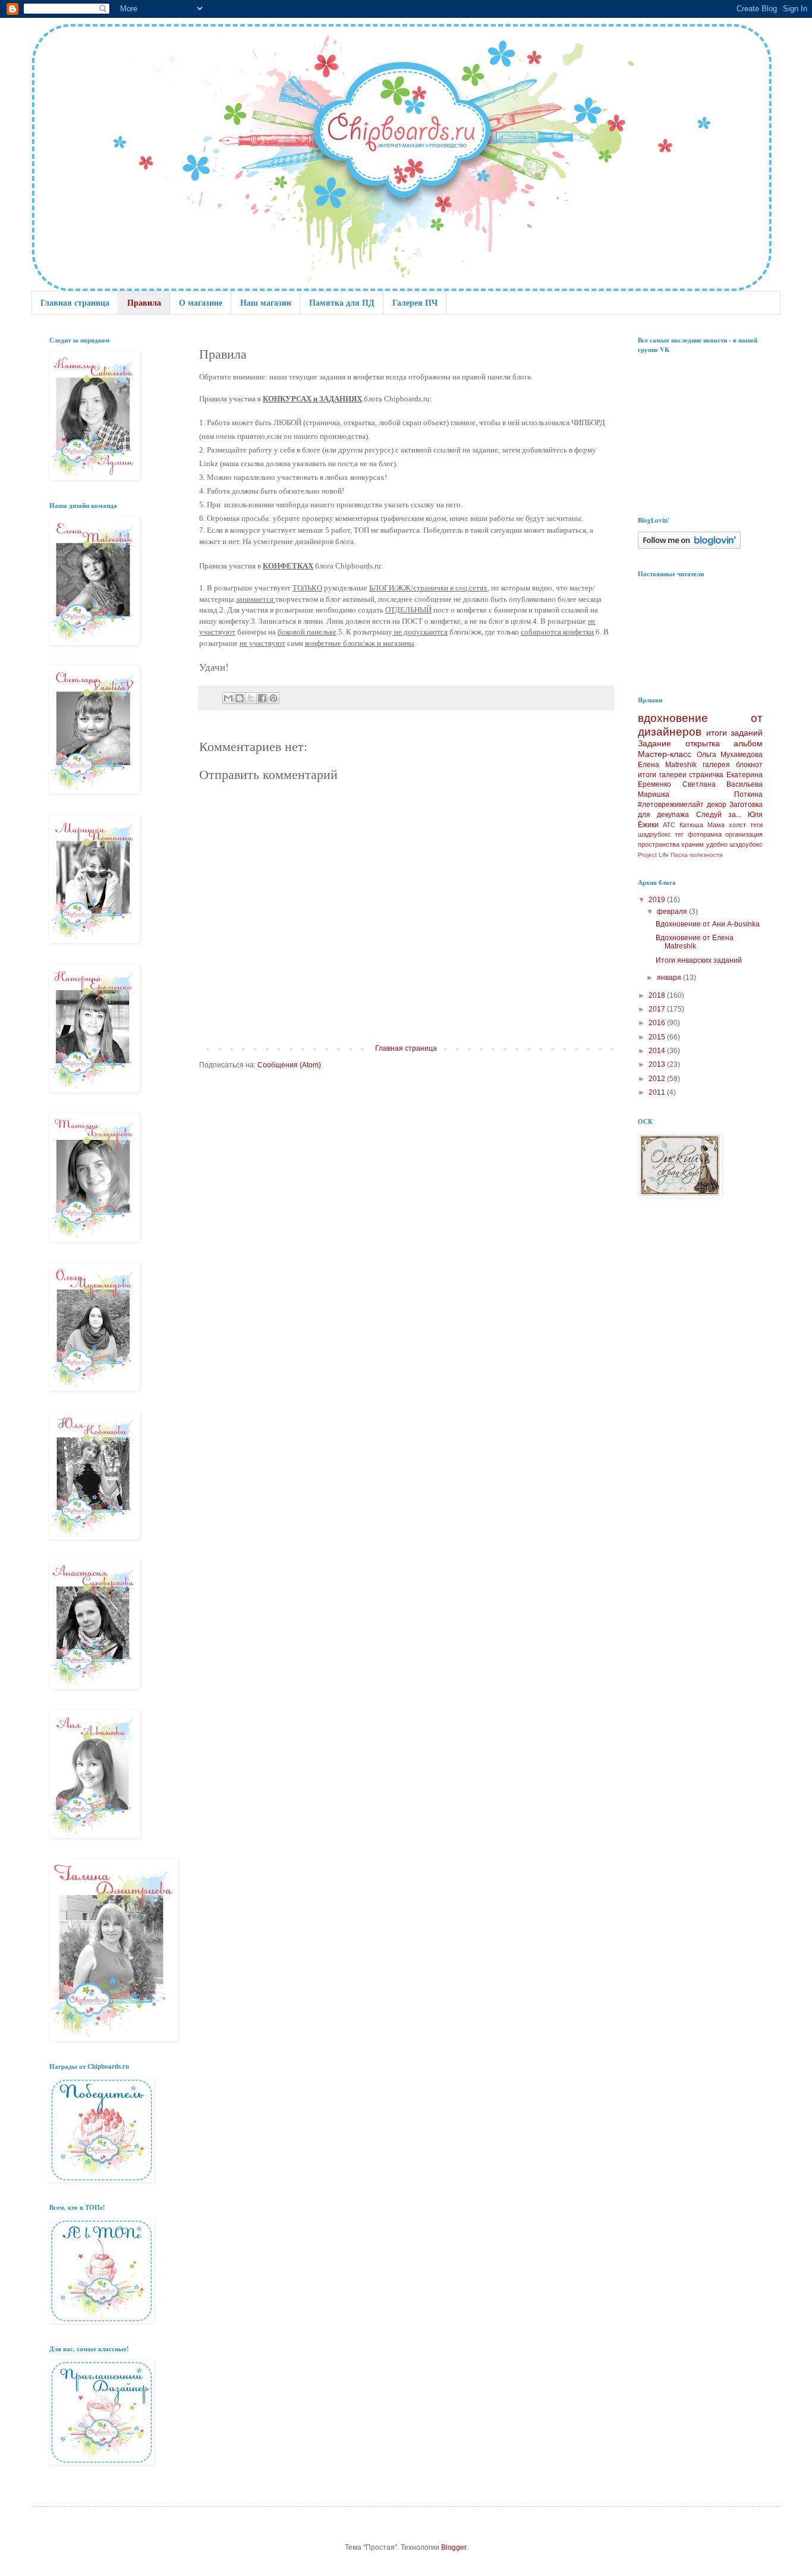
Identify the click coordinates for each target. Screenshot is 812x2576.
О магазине (201, 302)
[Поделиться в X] (251, 698)
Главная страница (75, 302)
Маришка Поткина (700, 794)
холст (737, 825)
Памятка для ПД (342, 302)
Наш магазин (266, 302)
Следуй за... (719, 815)
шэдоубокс (746, 844)
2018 (658, 995)
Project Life (653, 855)
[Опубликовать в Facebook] (262, 698)
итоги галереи (662, 775)
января (670, 978)
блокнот (749, 765)
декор (717, 805)
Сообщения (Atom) (289, 1065)
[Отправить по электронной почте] (228, 698)
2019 (658, 900)
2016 (658, 1023)
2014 (658, 1051)
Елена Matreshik (667, 765)
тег (679, 834)
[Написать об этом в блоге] (240, 698)
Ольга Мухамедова (730, 755)
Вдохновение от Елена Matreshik (695, 942)
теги (756, 825)
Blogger (454, 2547)
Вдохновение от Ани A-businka (708, 924)
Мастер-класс (665, 754)
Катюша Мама (702, 825)
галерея (716, 765)
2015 (658, 1037)
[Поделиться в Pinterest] (273, 698)
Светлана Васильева (723, 784)
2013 (658, 1064)
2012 (658, 1079)
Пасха (679, 855)
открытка (703, 743)
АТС (669, 825)
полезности (706, 855)
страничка (706, 775)
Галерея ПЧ (415, 302)
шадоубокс (654, 834)
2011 (658, 1092)
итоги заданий (735, 733)
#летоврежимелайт (671, 805)
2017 (658, 1009)
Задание (654, 743)
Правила (144, 302)
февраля (673, 912)
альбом (748, 743)
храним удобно (704, 844)
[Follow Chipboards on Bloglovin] (689, 546)
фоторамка (705, 834)
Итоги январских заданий (699, 960)
